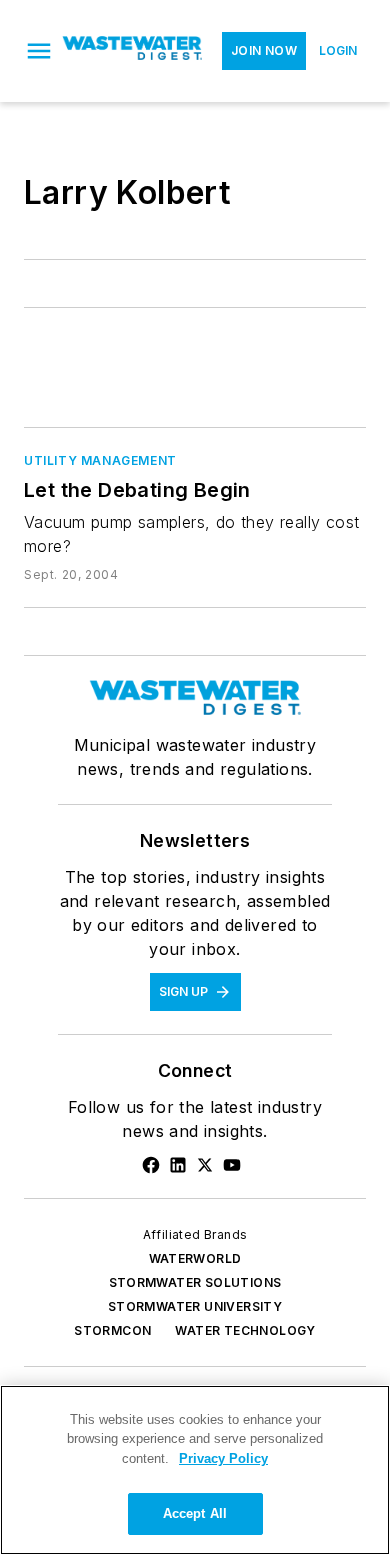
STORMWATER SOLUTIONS (195, 1282)
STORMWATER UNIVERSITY (195, 1306)
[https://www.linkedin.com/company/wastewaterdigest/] (178, 1165)
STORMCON (112, 1330)
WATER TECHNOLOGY (245, 1330)
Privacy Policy (223, 1458)
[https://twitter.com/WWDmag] (205, 1165)
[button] (39, 51)
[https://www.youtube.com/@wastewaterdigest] (232, 1165)
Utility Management (100, 460)
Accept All (195, 1513)
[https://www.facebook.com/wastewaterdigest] (151, 1165)
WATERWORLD (195, 1258)
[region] (195, 1470)
